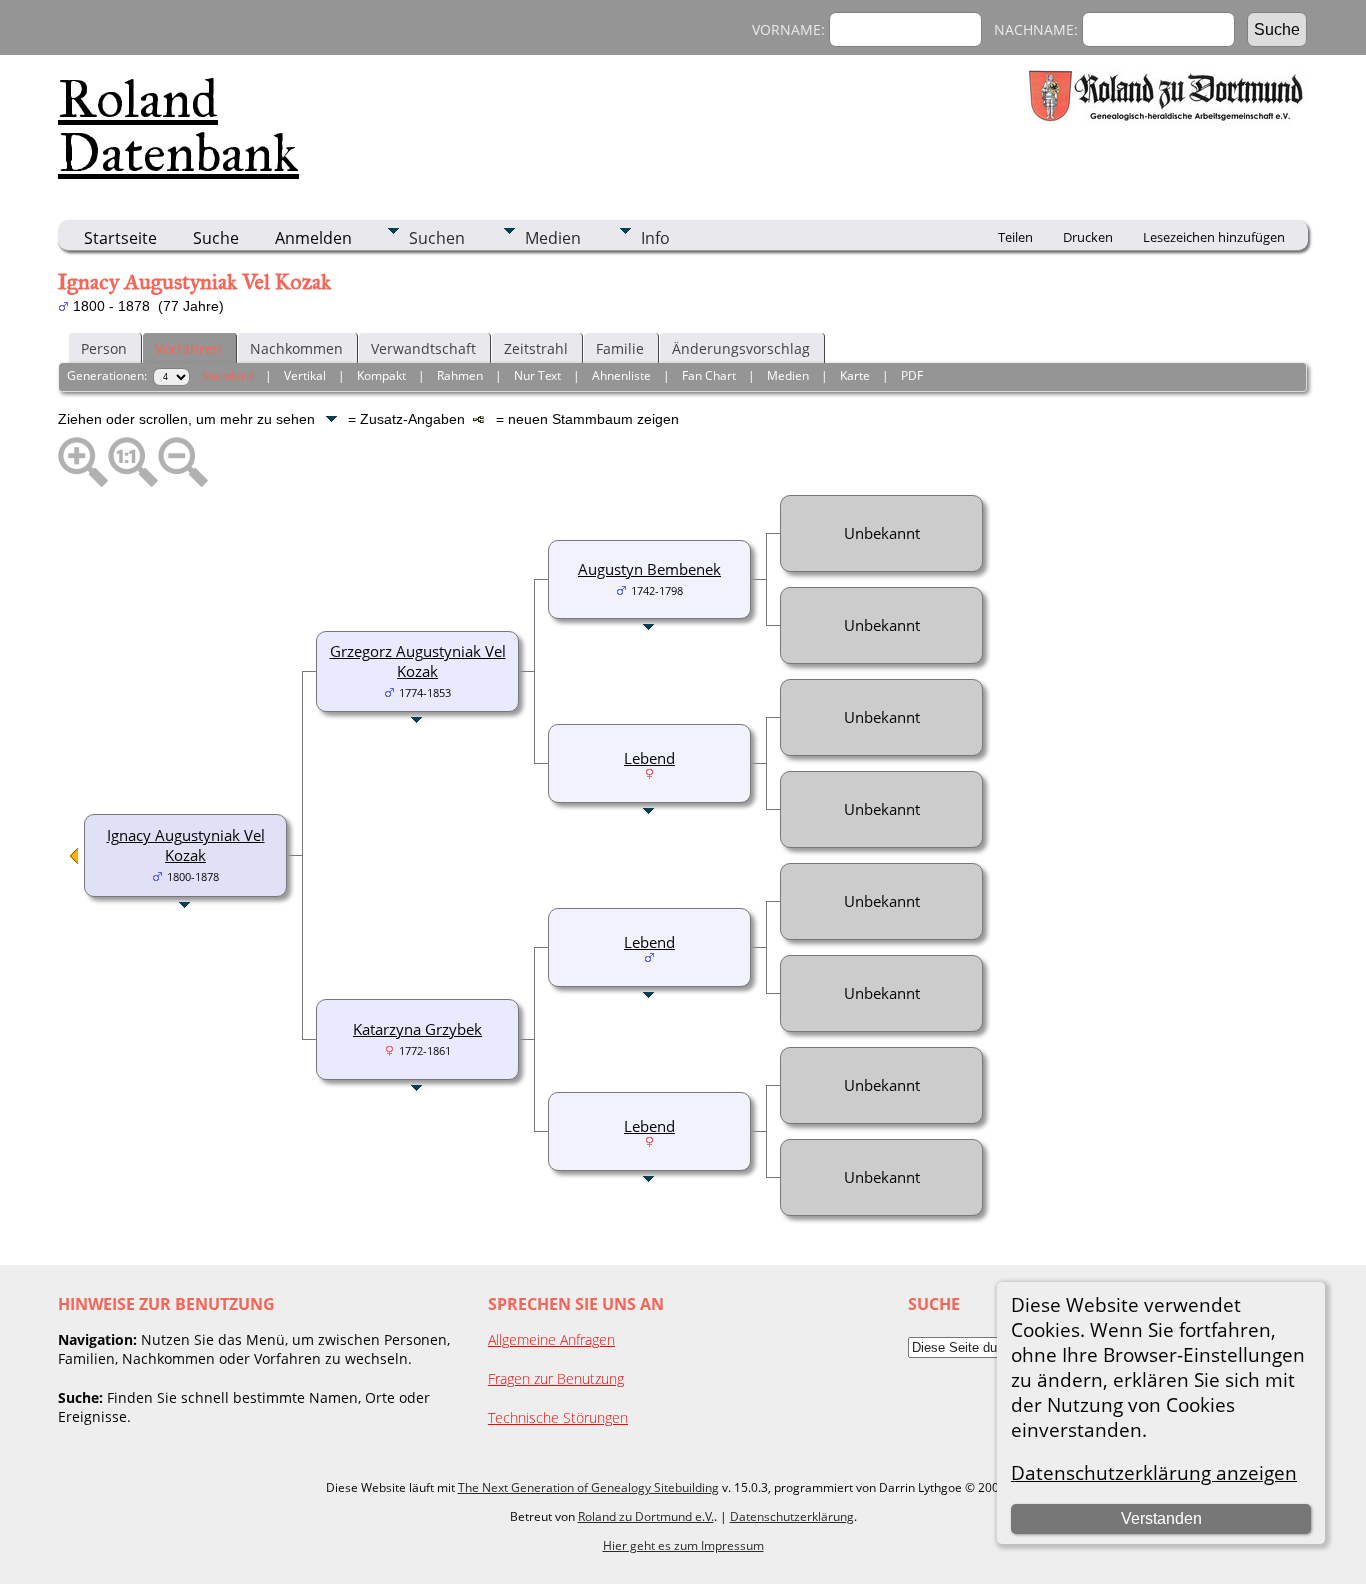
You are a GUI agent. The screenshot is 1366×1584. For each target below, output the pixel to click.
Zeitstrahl (536, 348)
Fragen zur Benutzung (556, 1378)
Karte (855, 375)
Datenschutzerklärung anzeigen (1154, 1472)
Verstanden (1161, 1518)
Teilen (1015, 237)
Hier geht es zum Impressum (683, 1545)
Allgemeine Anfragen (551, 1339)
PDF (912, 375)
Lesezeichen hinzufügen (1214, 237)
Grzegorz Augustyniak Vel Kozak (418, 661)
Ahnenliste (621, 375)
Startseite (120, 238)
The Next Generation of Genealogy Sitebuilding (588, 1487)
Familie (620, 348)
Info (655, 238)
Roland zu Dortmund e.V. (646, 1516)
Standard (227, 375)
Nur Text (537, 375)
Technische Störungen (558, 1417)
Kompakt (381, 375)
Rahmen (460, 375)
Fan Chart (709, 375)
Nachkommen (296, 348)
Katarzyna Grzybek (417, 1029)
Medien (553, 238)
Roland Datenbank (178, 126)
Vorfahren (188, 348)
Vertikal (305, 375)
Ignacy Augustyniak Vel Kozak (186, 845)
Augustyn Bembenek (649, 569)
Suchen (437, 238)
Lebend (649, 758)
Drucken (1088, 237)
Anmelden (313, 238)
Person (104, 348)
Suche (216, 238)
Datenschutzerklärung (792, 1516)
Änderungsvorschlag (741, 348)
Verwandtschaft (423, 348)
